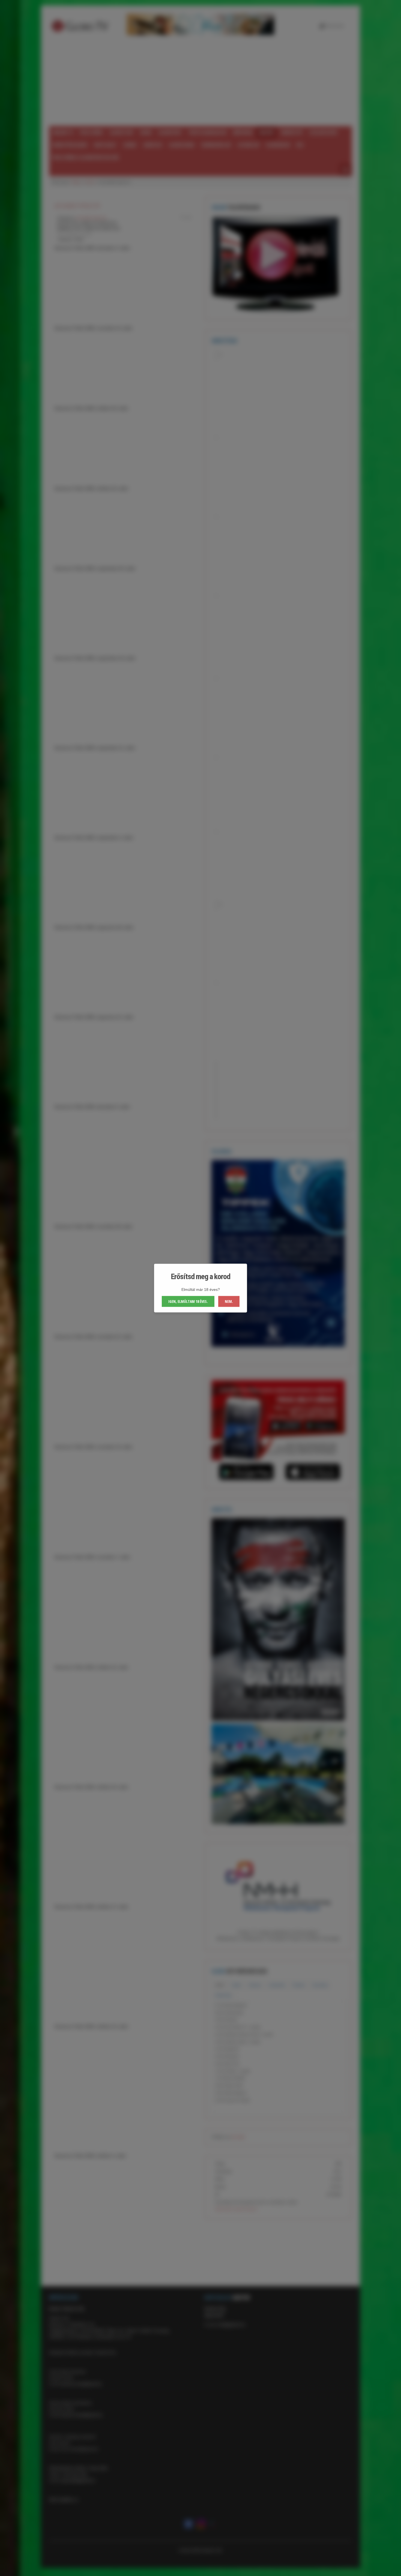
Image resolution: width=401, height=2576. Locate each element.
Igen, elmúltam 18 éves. (188, 1301)
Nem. (229, 1301)
